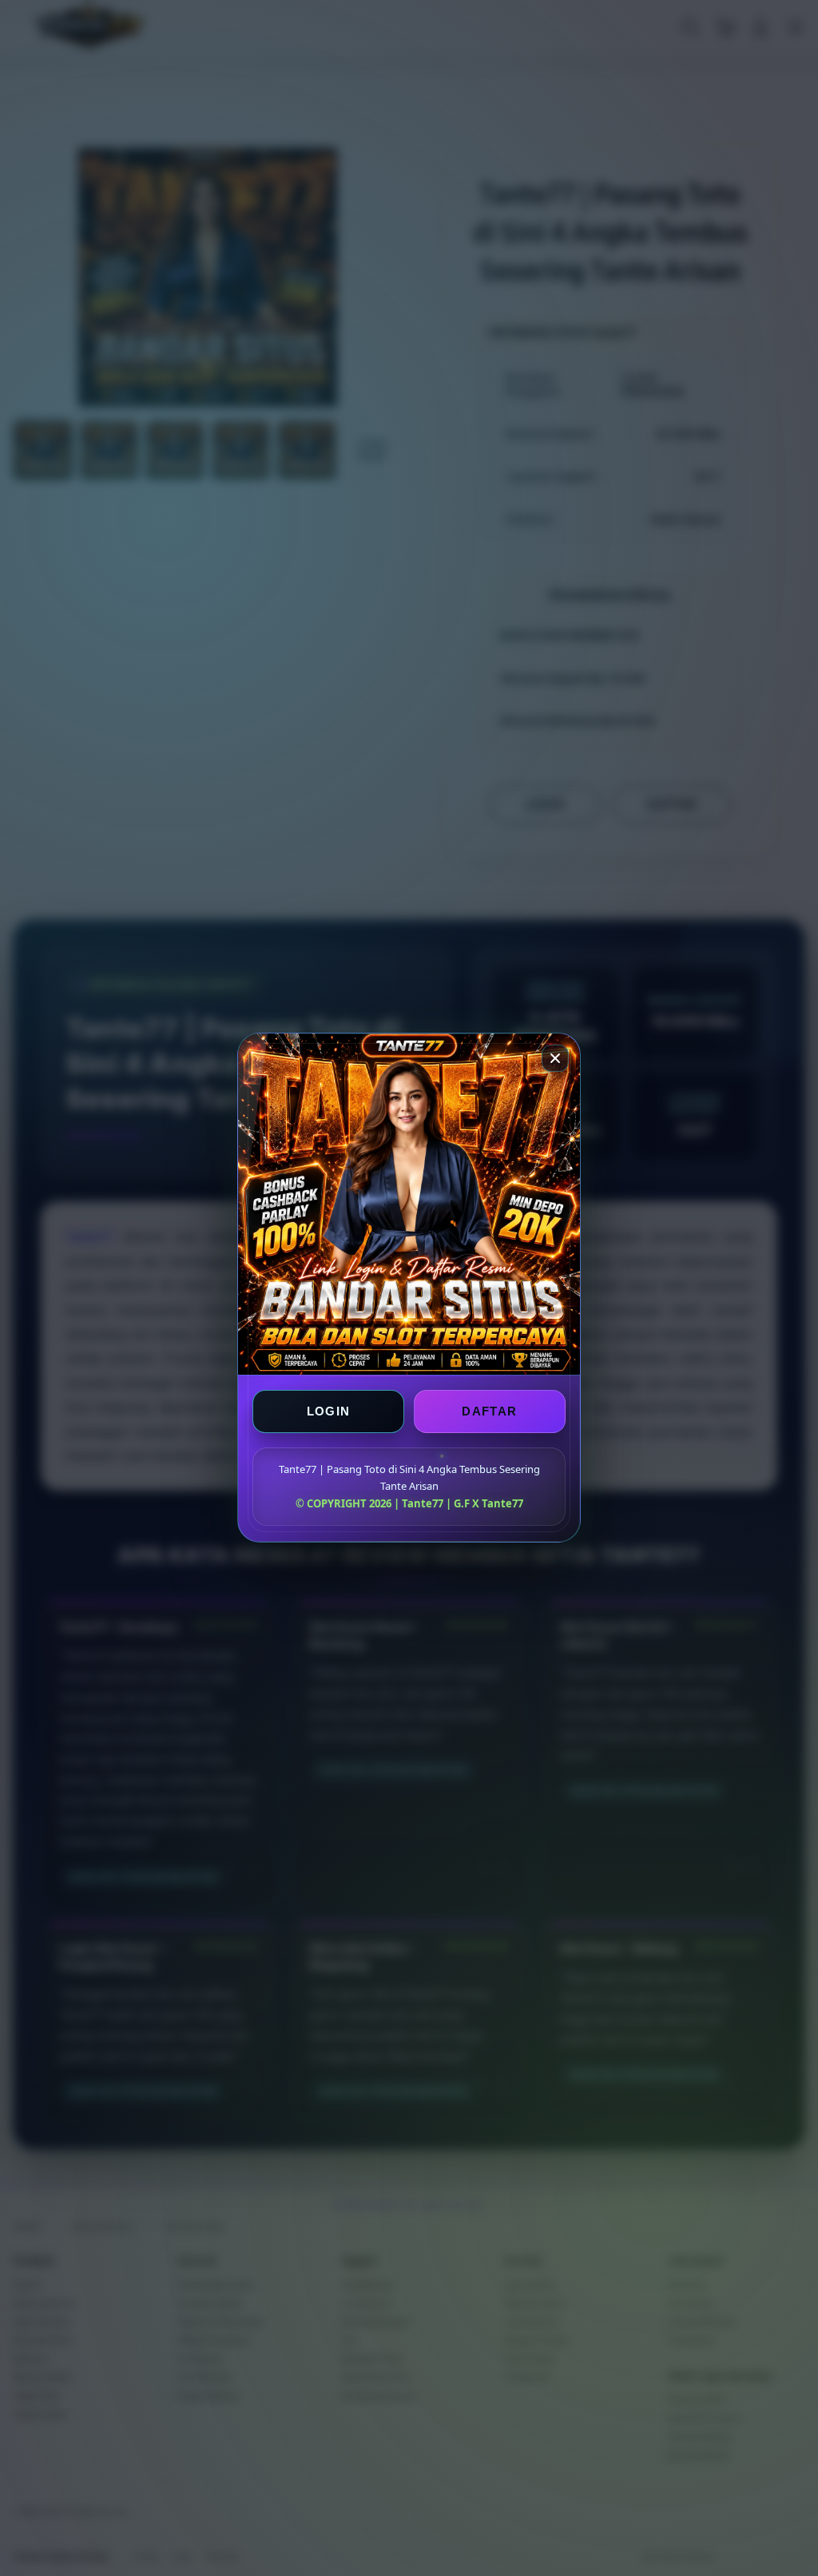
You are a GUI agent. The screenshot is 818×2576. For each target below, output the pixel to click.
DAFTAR (489, 1412)
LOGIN (329, 1412)
